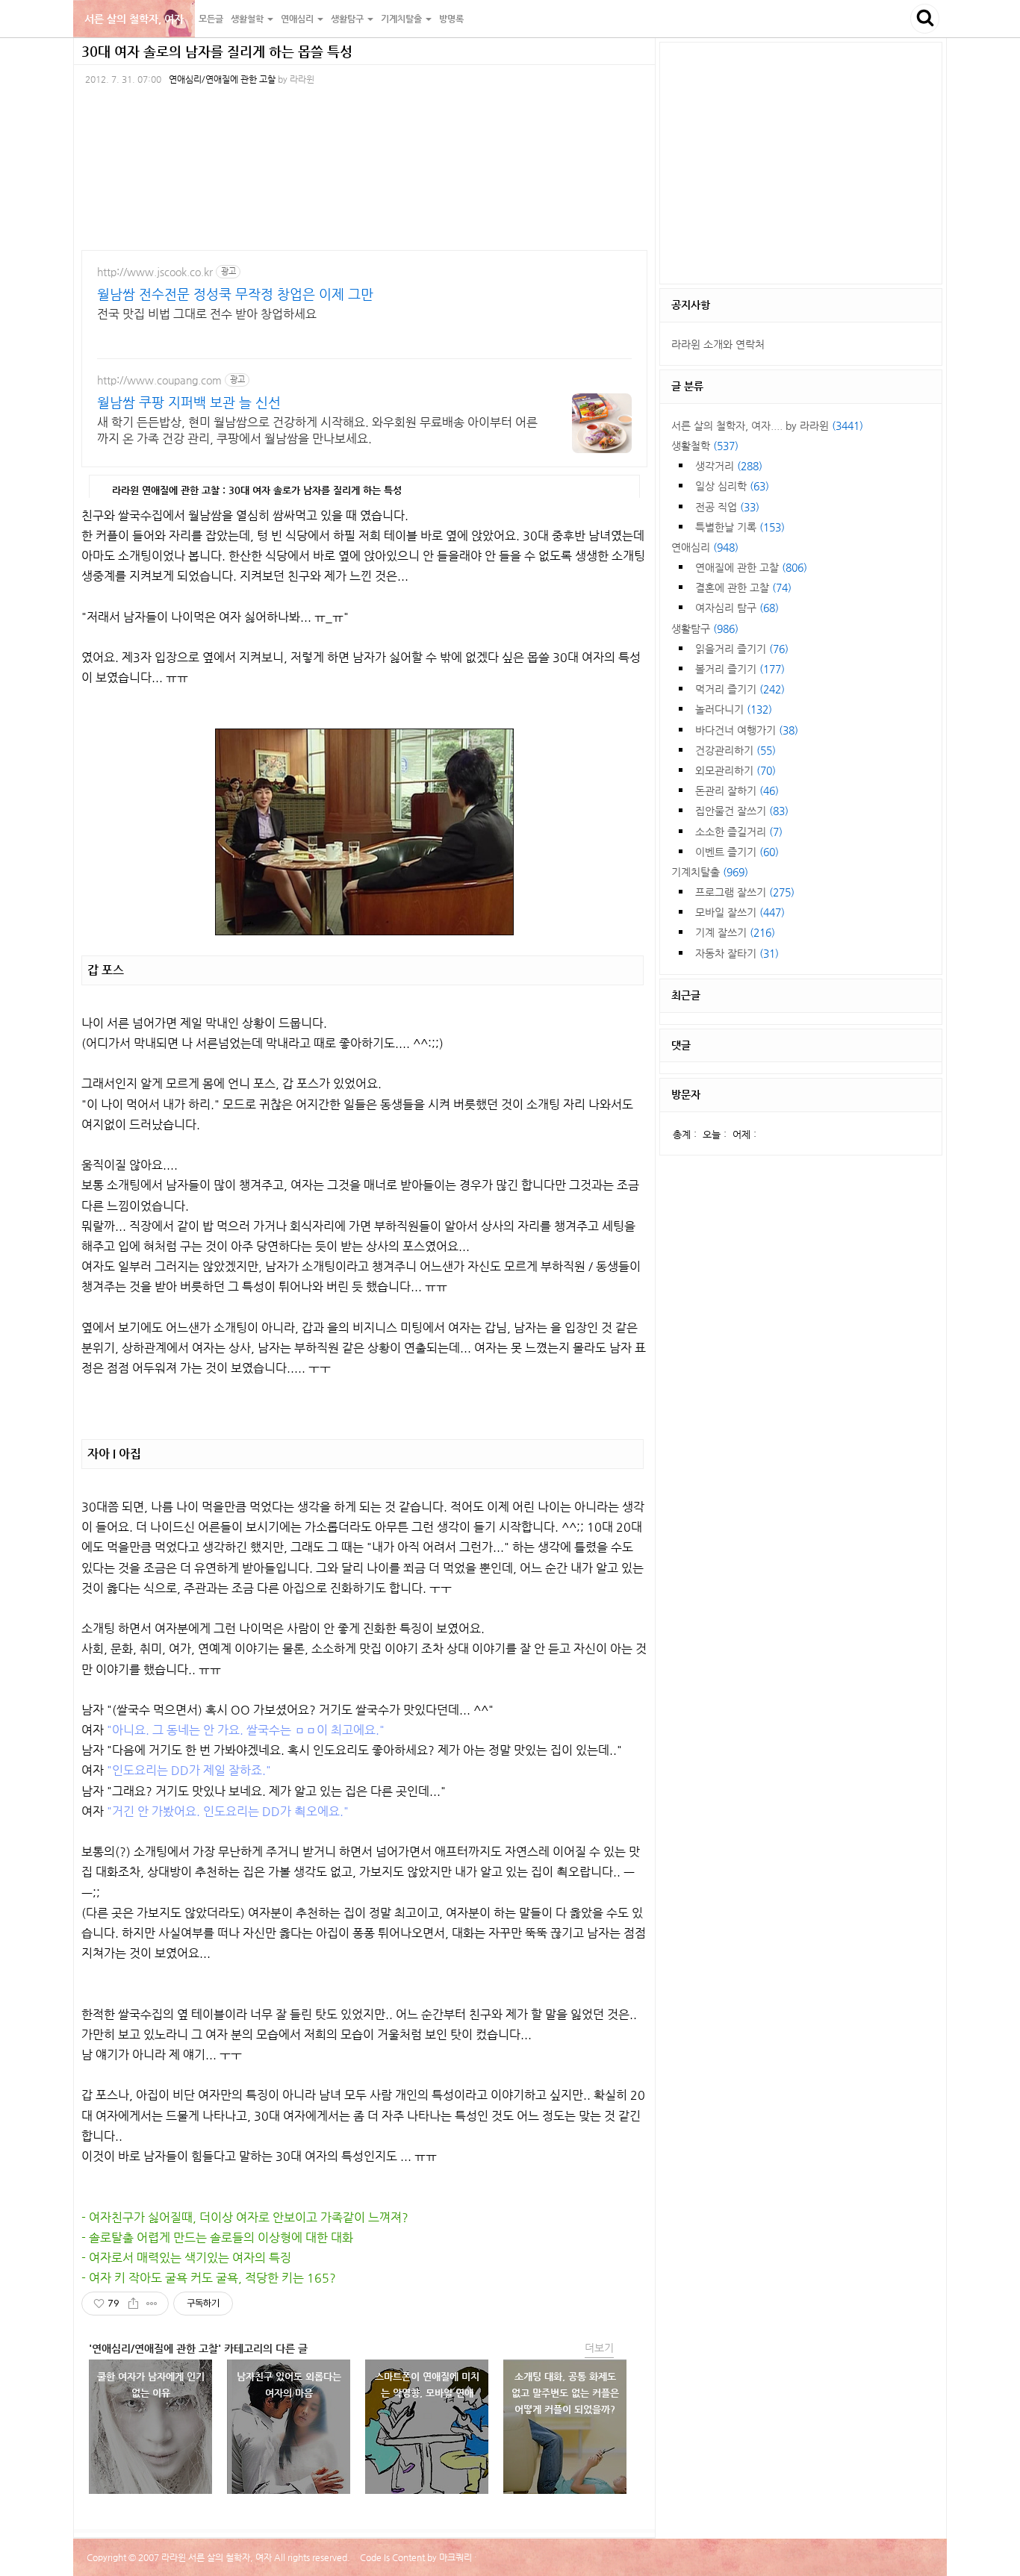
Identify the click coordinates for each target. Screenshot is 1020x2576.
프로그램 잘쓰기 (745, 892)
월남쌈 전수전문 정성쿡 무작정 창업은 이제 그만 (235, 294)
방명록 (451, 19)
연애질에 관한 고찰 (751, 567)
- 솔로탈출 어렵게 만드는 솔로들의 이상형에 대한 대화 (217, 2237)
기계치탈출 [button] (402, 19)
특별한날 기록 (740, 527)
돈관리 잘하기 (737, 790)
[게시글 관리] (152, 2304)
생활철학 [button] (248, 19)
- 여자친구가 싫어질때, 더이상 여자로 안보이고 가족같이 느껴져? (245, 2217)
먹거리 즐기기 (740, 689)
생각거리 (729, 466)
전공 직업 (727, 507)
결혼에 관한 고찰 (743, 587)
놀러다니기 (734, 709)
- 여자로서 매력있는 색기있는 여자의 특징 (186, 2258)
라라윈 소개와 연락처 (718, 344)
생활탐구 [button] (348, 19)
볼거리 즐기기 (740, 669)
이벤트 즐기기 (737, 852)
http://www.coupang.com (159, 380)
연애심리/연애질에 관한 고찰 (222, 79)
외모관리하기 (736, 770)
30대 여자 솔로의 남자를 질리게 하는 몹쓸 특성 (217, 51)
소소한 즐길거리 (739, 832)
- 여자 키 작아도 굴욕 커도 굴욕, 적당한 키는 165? (209, 2278)
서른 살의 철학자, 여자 (134, 19)
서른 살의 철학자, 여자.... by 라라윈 (767, 425)
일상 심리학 (732, 486)
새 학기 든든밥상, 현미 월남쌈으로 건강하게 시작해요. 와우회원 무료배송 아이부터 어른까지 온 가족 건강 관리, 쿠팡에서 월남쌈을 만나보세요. (317, 430)
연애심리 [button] (298, 19)
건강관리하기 (736, 750)
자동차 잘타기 (737, 953)
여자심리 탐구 (737, 608)
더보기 (599, 2348)
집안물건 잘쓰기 (742, 811)
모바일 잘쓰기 (740, 912)
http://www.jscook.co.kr (155, 272)
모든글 (211, 19)
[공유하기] (133, 2304)
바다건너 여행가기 (747, 730)
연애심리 (705, 547)
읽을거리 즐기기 (742, 649)
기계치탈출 (710, 872)
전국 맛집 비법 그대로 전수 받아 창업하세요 (207, 314)
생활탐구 (705, 629)
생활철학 (705, 446)
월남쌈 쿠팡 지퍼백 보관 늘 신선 (189, 402)
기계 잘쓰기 (735, 932)
